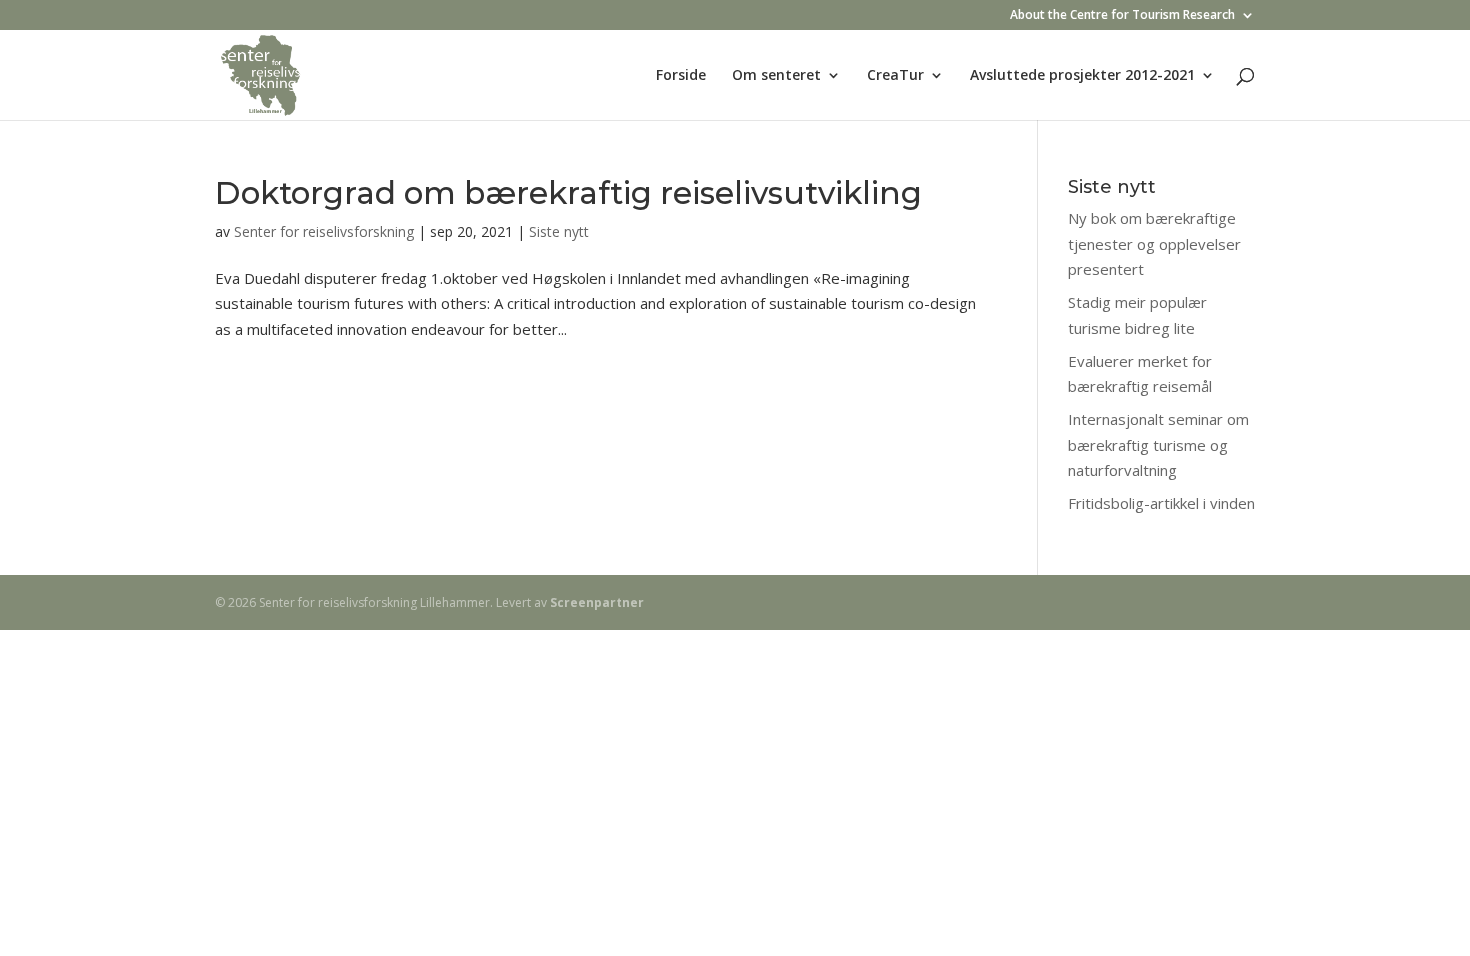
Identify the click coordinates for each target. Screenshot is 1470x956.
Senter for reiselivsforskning (324, 231)
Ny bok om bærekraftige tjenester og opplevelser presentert (1154, 243)
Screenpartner (597, 602)
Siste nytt (559, 231)
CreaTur (895, 76)
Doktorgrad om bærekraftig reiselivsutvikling (568, 193)
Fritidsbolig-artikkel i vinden (1161, 503)
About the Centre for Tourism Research (1122, 16)
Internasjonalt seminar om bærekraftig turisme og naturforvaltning (1158, 444)
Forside (681, 76)
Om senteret (776, 76)
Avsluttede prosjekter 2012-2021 (1082, 76)
